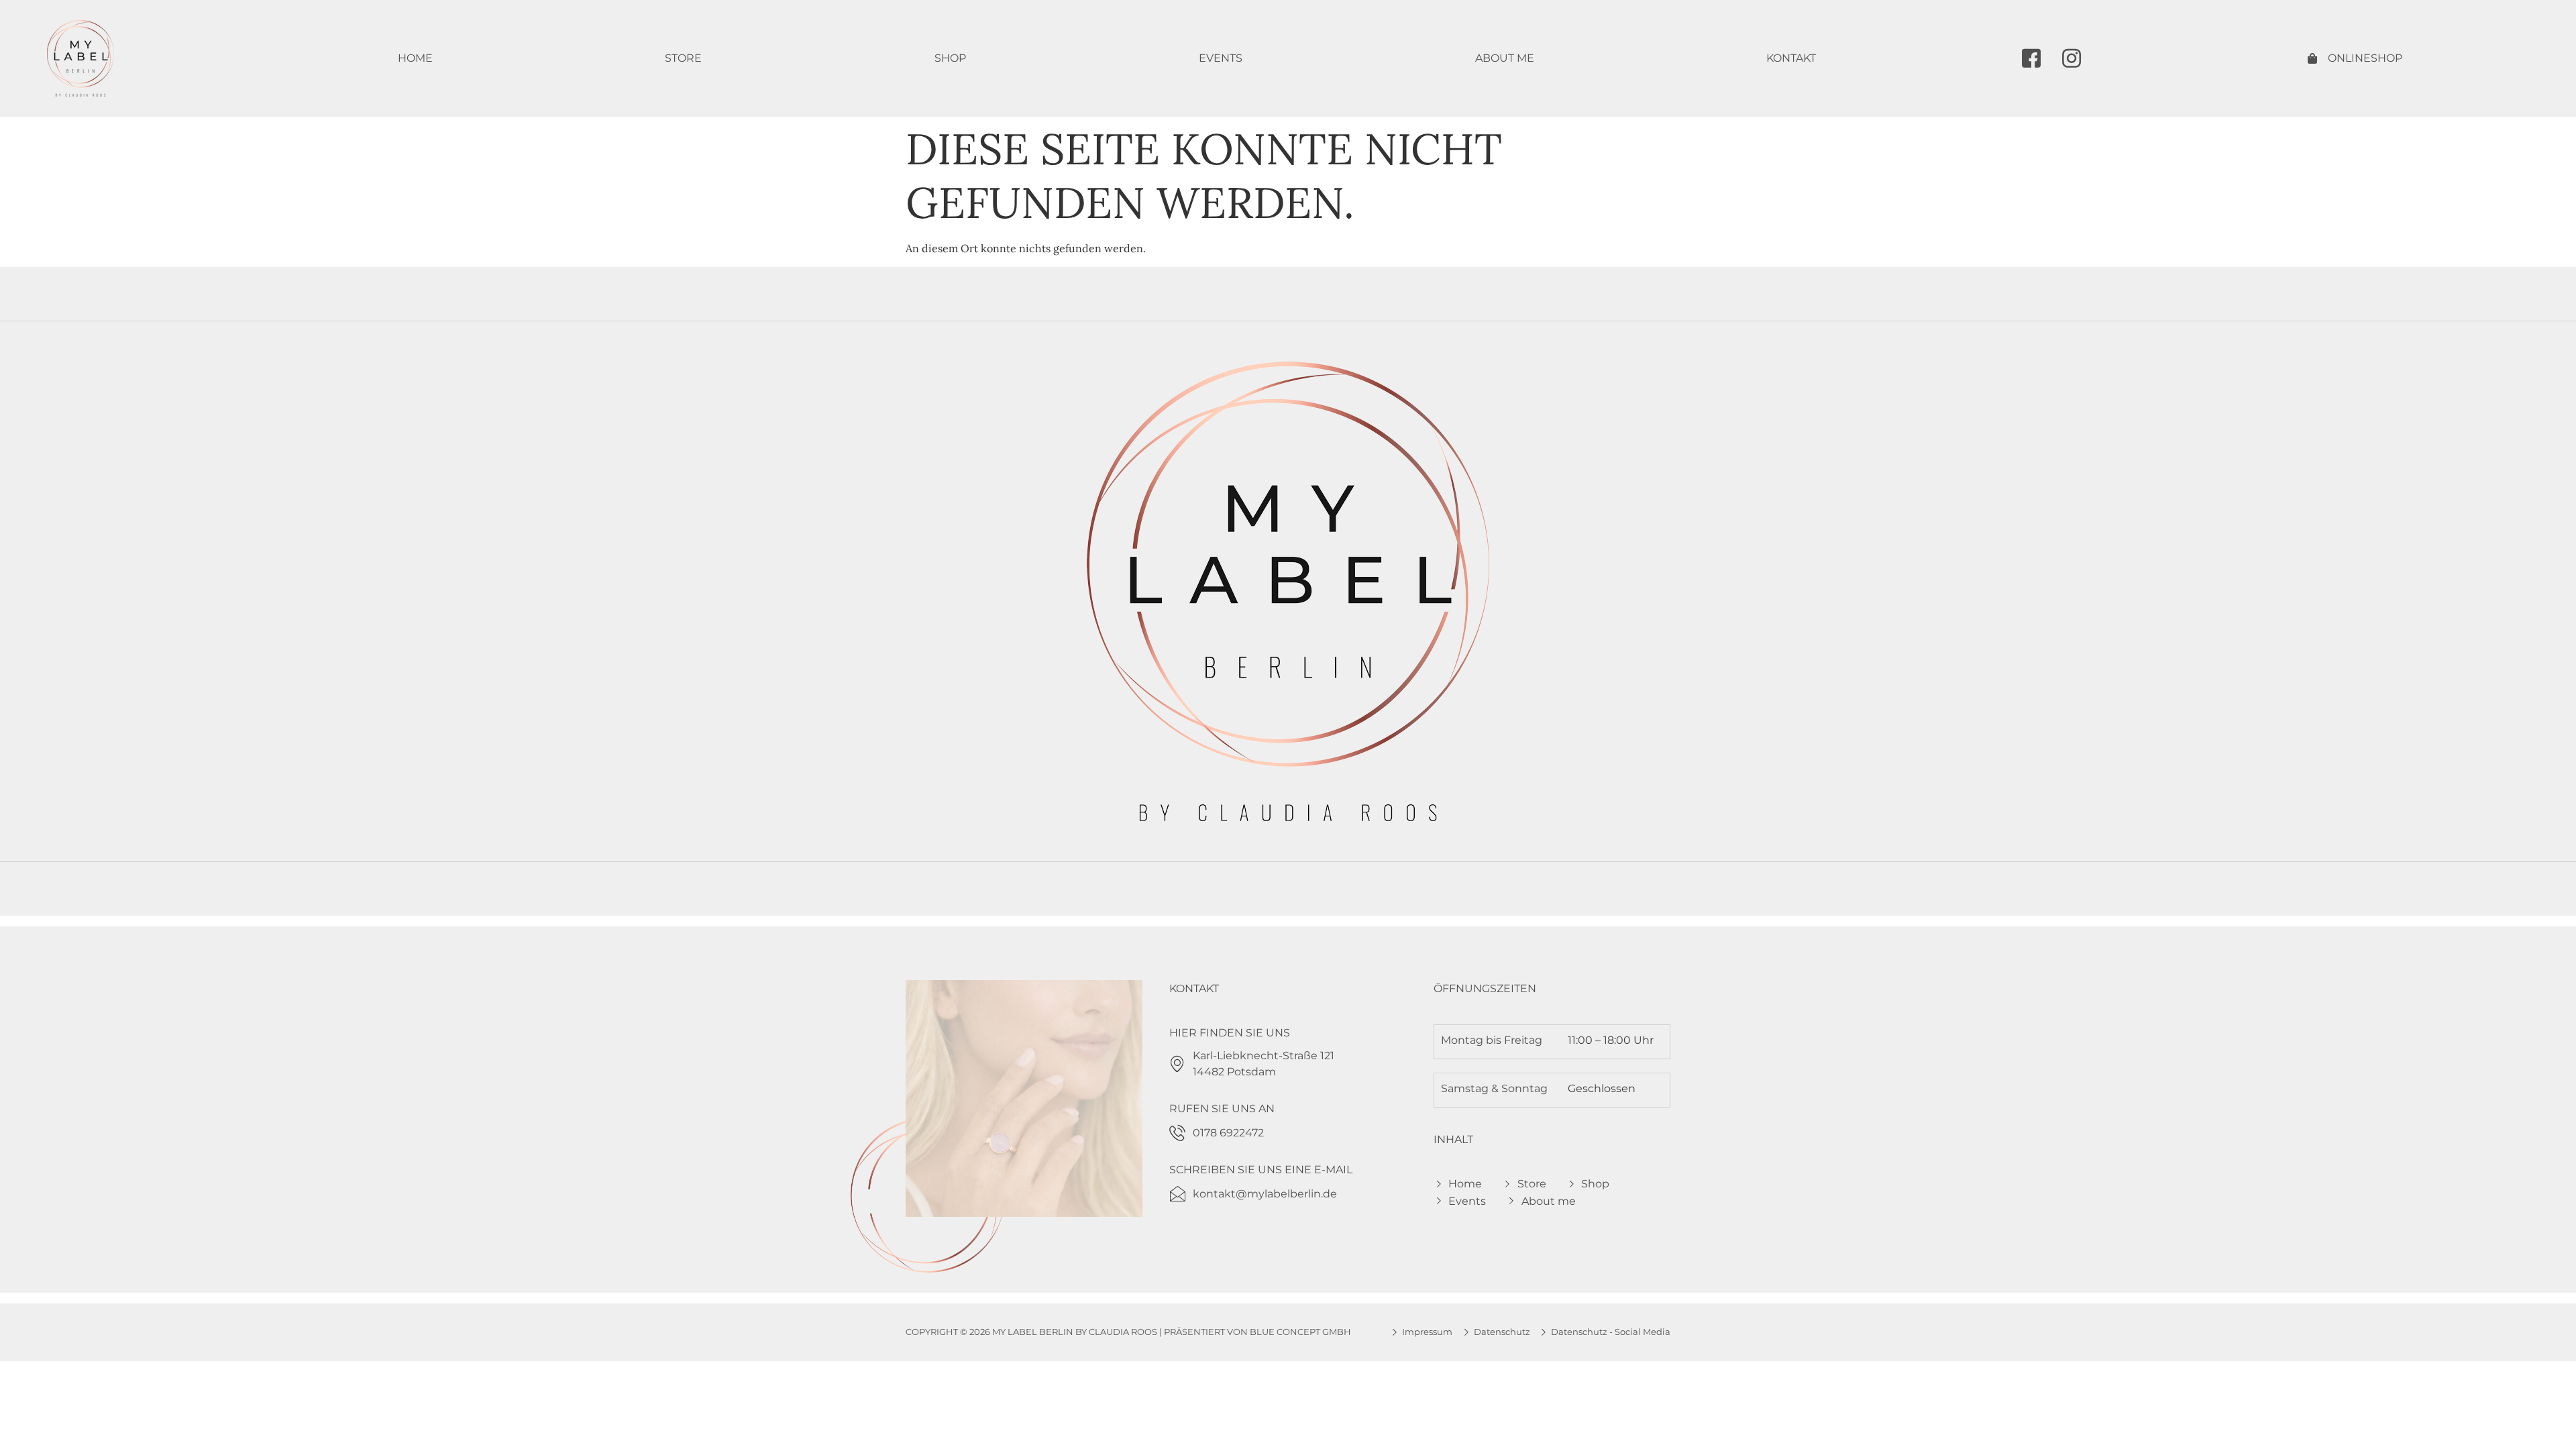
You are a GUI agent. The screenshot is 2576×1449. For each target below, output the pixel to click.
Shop (950, 58)
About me (1505, 58)
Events (1221, 58)
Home (415, 58)
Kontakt (1791, 58)
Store (683, 58)
